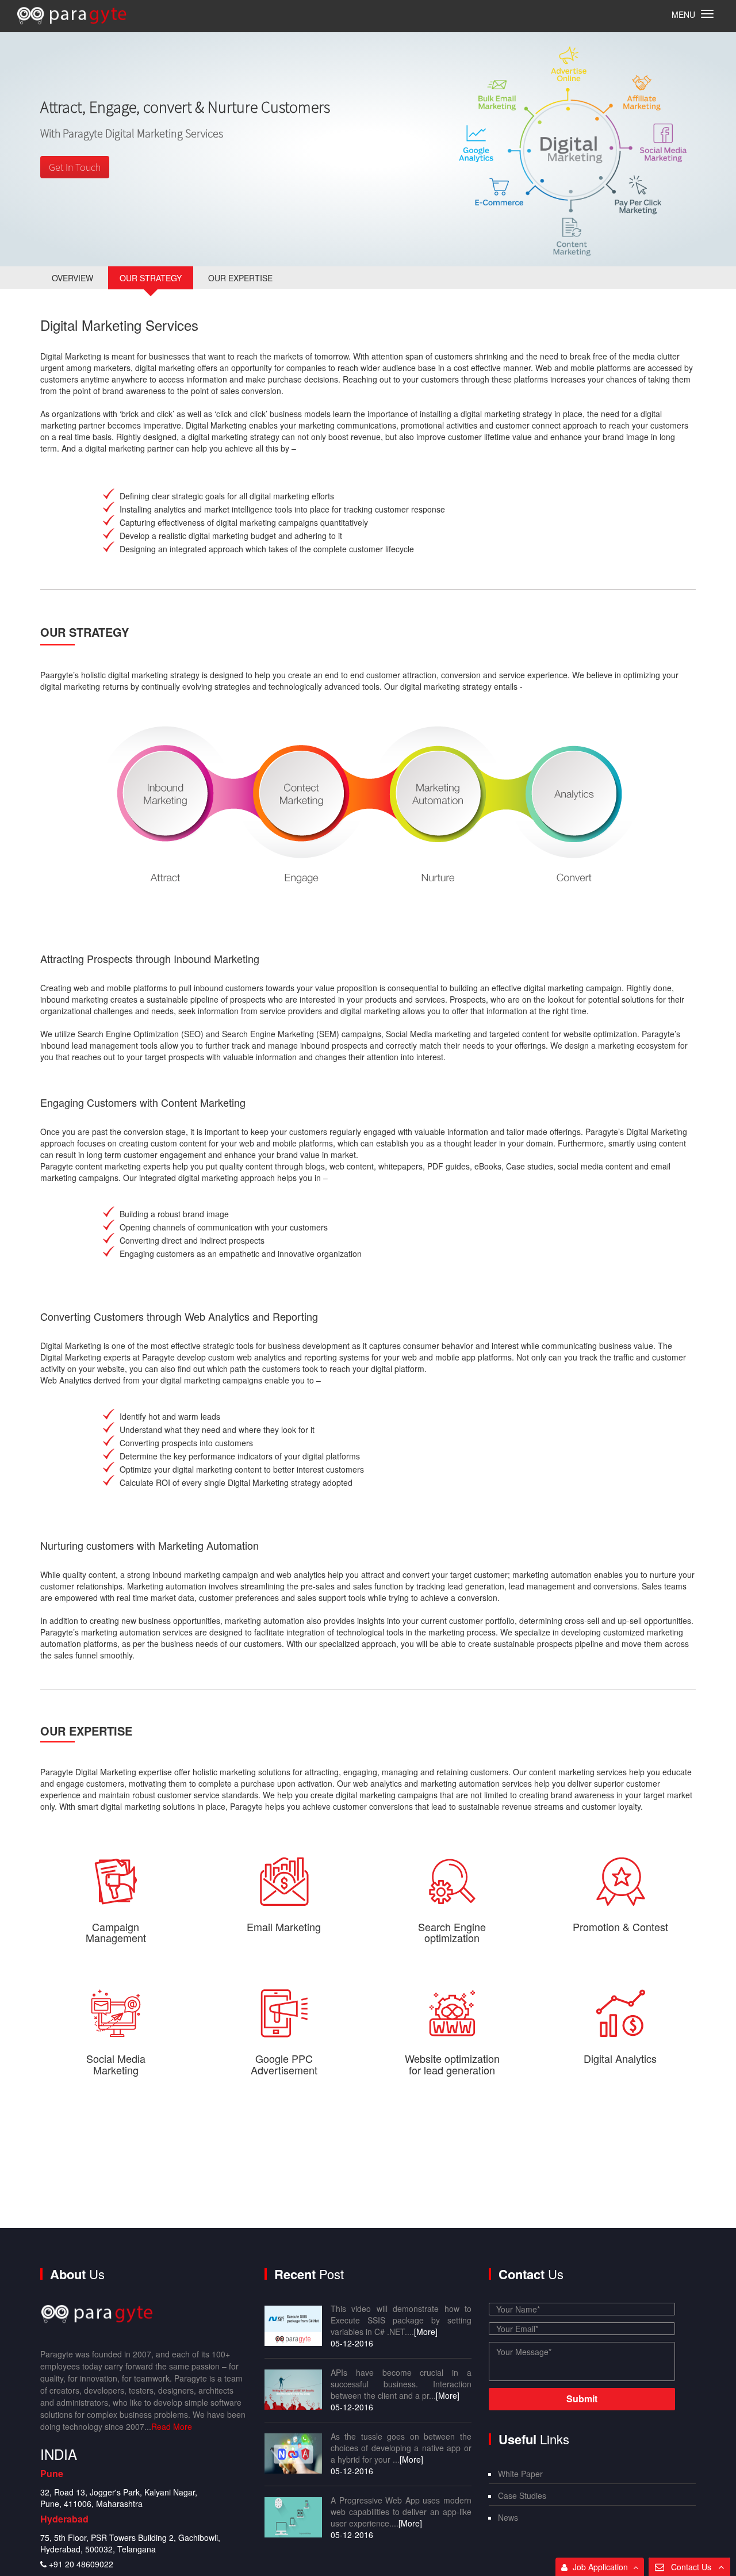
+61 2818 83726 (89, 2518)
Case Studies (522, 2495)
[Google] (118, 2552)
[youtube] (173, 2552)
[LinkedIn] (145, 2552)
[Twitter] (90, 2552)
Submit (582, 2399)
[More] (426, 2332)
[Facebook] (63, 2552)
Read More (172, 2426)
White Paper (520, 2474)
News (508, 2517)
